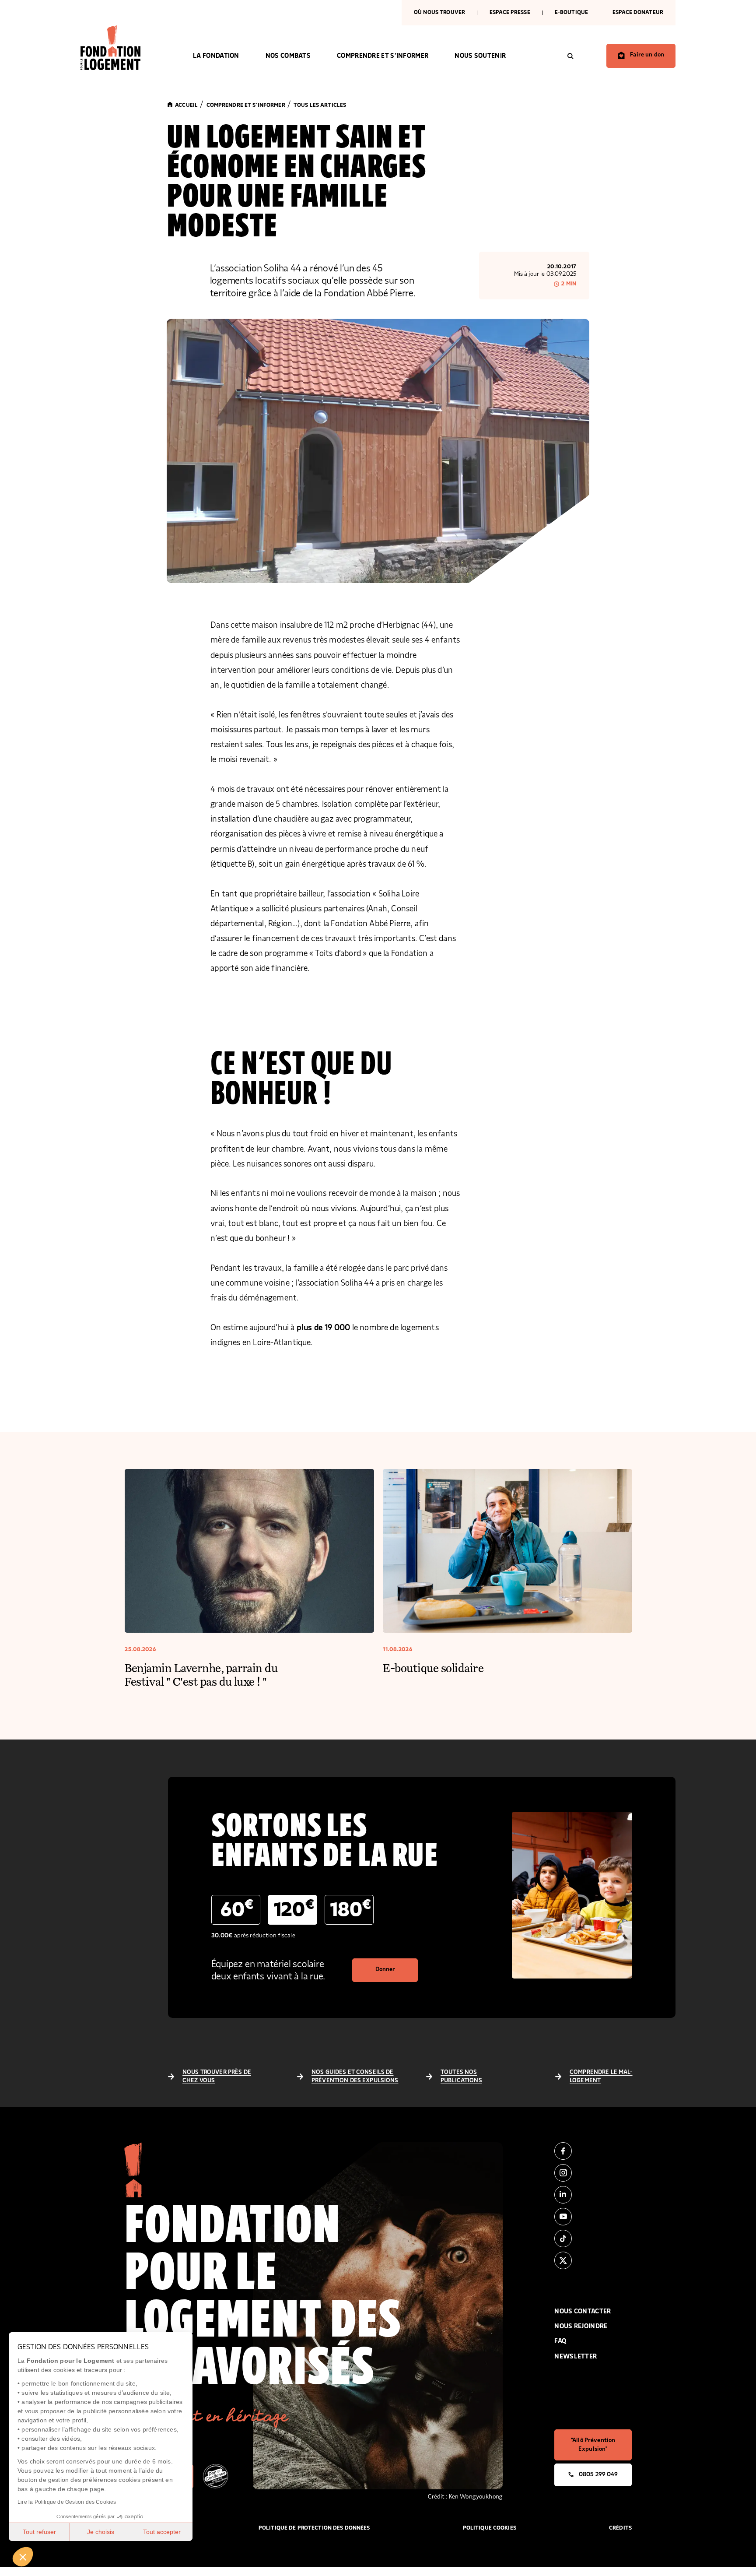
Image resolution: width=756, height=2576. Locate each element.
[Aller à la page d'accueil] (124, 48)
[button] (23, 2557)
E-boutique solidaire (433, 1668)
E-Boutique (571, 12)
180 (351, 1909)
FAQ (560, 2341)
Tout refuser (39, 2532)
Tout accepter (162, 2532)
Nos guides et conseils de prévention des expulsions (355, 2077)
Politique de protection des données (314, 2528)
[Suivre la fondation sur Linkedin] (593, 2195)
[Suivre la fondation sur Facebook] (593, 2151)
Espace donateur (638, 12)
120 (294, 1909)
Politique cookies (490, 2528)
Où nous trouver (439, 12)
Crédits (620, 2528)
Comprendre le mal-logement (601, 2077)
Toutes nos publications (461, 2077)
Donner (385, 1969)
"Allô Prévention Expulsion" (593, 2445)
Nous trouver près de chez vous (217, 2077)
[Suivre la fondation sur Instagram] (593, 2173)
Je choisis (101, 2532)
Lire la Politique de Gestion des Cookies (67, 2502)
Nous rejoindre (581, 2326)
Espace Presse (510, 12)
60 (237, 1909)
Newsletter (576, 2356)
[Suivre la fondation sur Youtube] (593, 2217)
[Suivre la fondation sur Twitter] (593, 2260)
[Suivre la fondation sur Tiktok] (593, 2239)
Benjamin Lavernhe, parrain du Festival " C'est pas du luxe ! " (201, 1674)
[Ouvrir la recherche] (570, 56)
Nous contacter (583, 2311)
